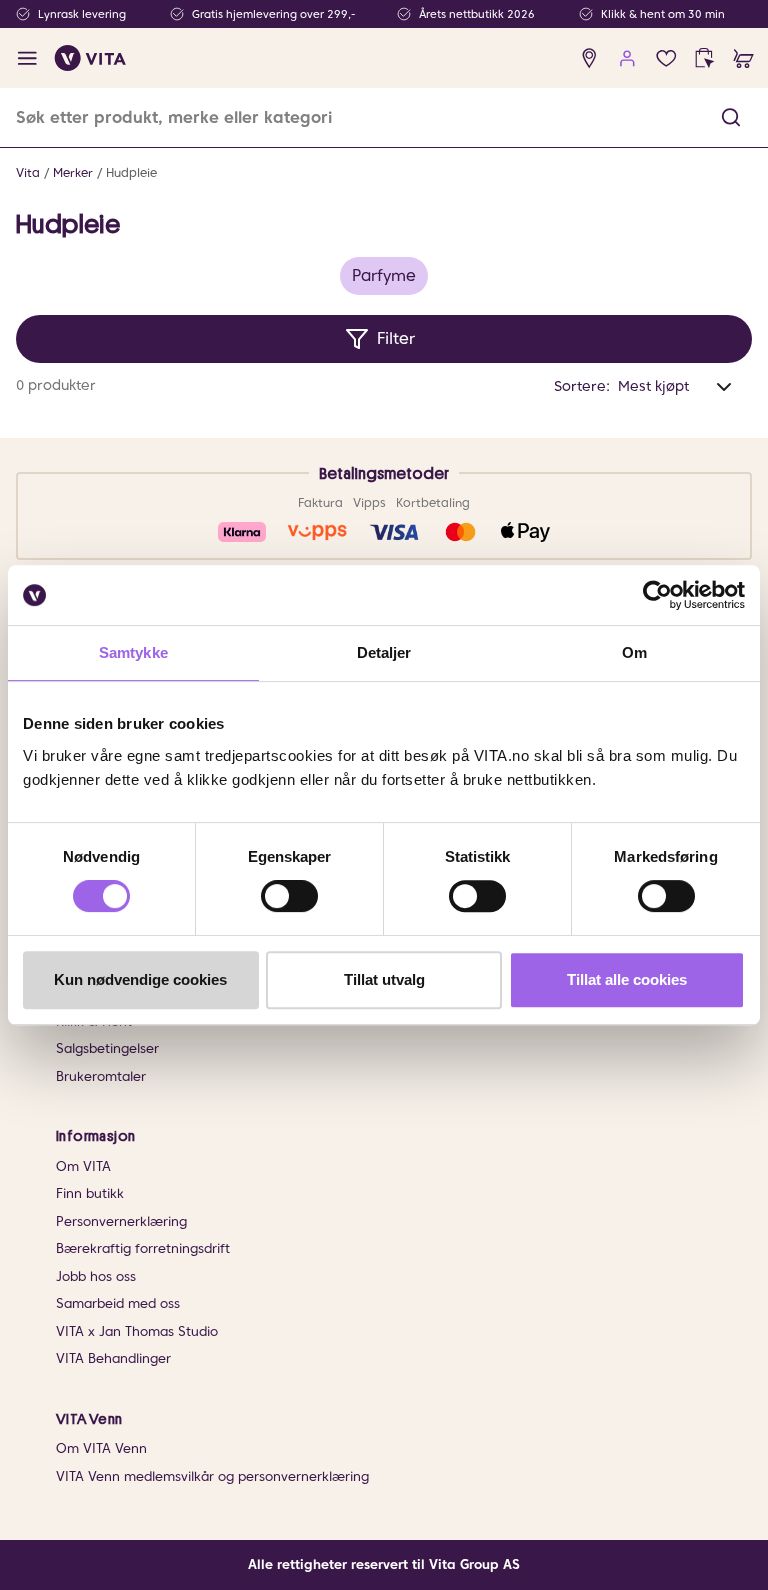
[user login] (627, 58)
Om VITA (83, 1166)
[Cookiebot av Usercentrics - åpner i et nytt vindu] (657, 595)
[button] (731, 117)
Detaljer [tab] (384, 652)
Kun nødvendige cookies (140, 979)
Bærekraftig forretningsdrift (143, 1248)
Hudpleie (131, 172)
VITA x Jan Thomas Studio (137, 1331)
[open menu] (27, 58)
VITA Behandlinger (113, 1358)
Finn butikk (90, 1193)
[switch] (289, 896)
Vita (28, 172)
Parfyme (384, 275)
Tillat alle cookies (627, 979)
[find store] (589, 58)
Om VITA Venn (101, 1448)
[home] (90, 58)
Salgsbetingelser (107, 1048)
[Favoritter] (666, 58)
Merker (73, 172)
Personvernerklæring (121, 1221)
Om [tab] (634, 652)
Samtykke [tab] (133, 652)
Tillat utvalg (384, 979)
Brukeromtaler (101, 1076)
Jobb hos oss (96, 1276)
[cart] (743, 58)
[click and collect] (704, 58)
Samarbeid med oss (118, 1303)
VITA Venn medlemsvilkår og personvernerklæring (212, 1476)
